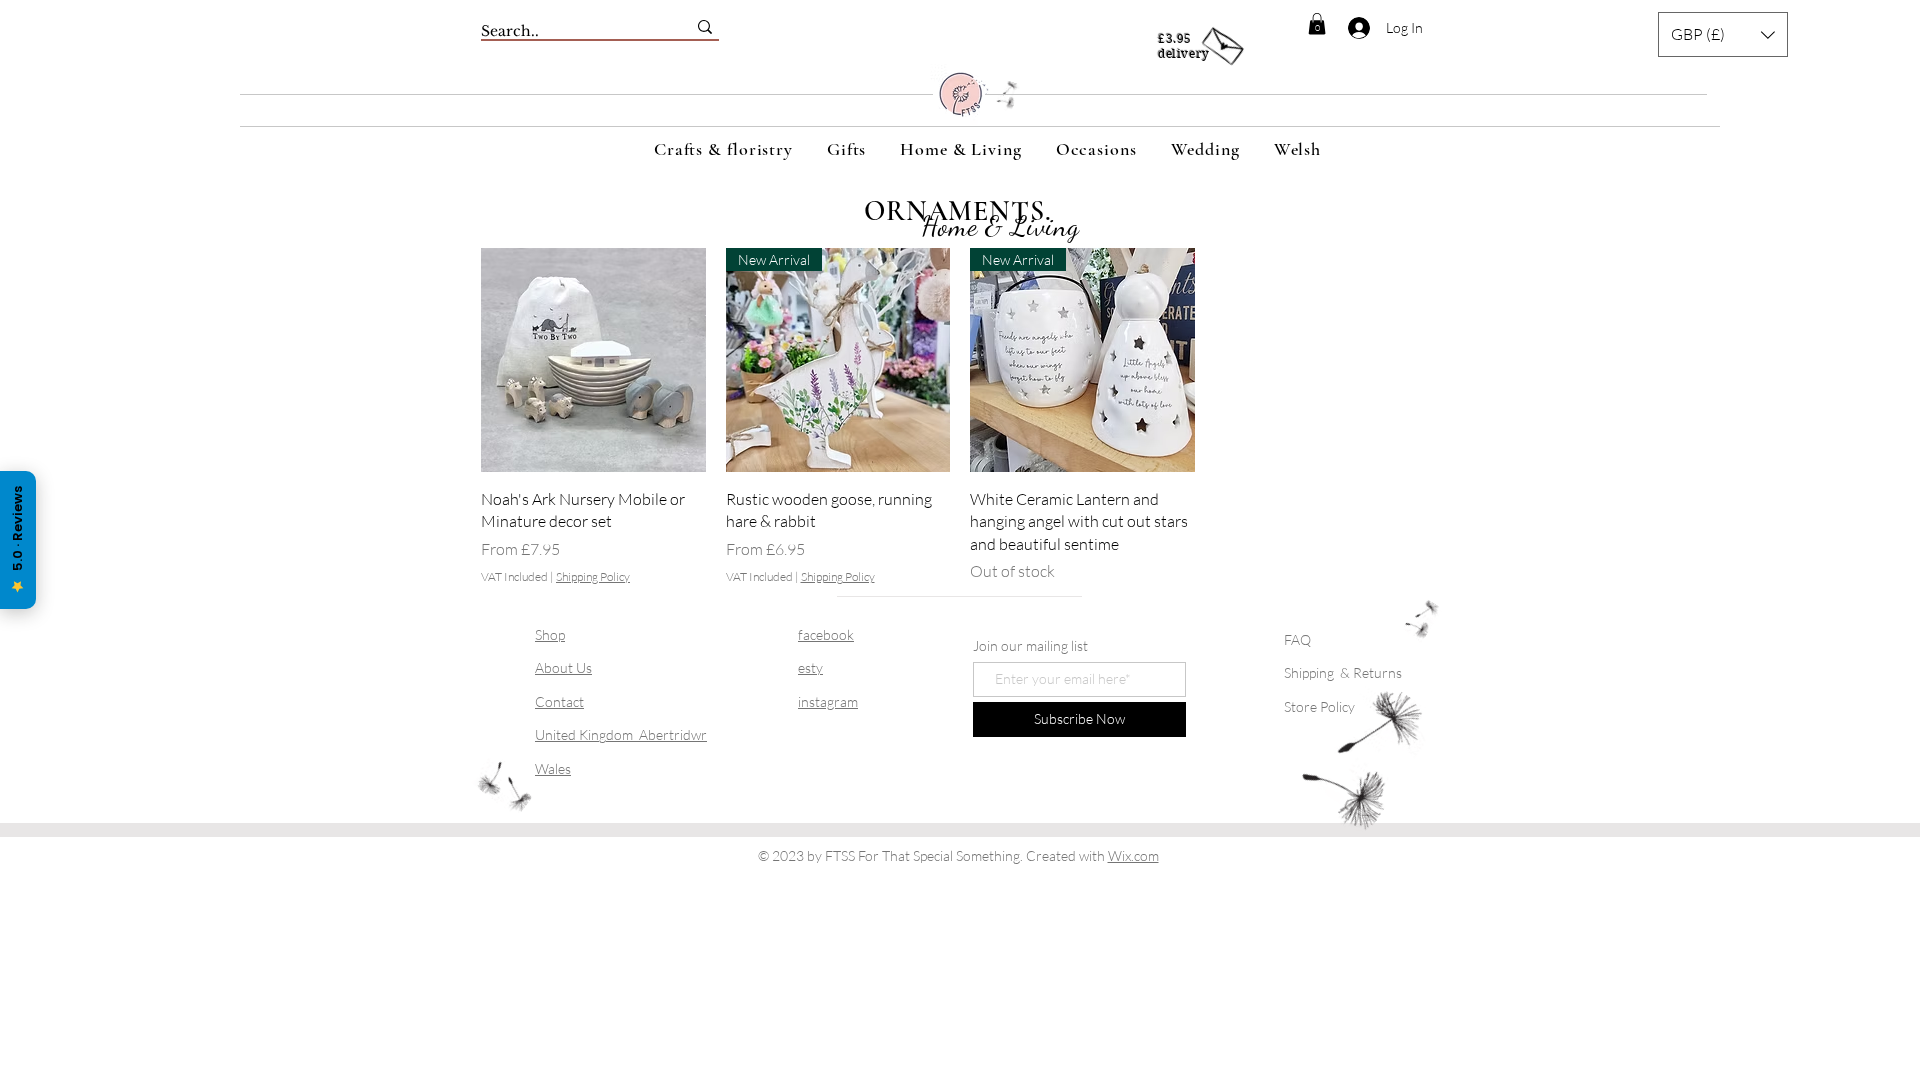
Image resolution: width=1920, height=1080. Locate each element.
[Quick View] (593, 360)
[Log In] (1347, 28)
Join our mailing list (1030, 646)
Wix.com (1133, 855)
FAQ (1297, 639)
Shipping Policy (593, 576)
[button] (1317, 24)
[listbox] (1723, 34)
